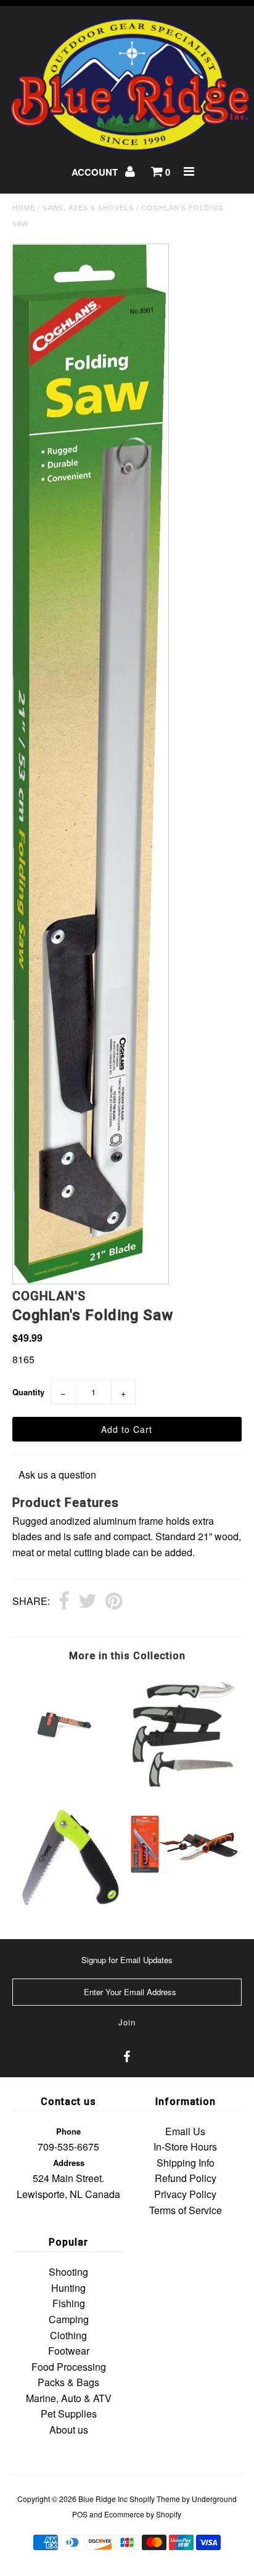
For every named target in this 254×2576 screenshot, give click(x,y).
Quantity (28, 1392)
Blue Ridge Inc (103, 2499)
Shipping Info (186, 2163)
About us (69, 2430)
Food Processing (69, 2367)
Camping (69, 2319)
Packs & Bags (68, 2382)
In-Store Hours (185, 2147)
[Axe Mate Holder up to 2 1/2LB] (70, 1780)
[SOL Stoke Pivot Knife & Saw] (184, 1890)
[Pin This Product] (114, 1602)
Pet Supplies (69, 2414)
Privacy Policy (185, 2194)
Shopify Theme (155, 2499)
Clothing (68, 2335)
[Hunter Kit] (184, 1786)
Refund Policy (186, 2178)
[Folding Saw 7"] (70, 1906)
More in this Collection (127, 1656)
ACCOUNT (96, 172)
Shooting (68, 2272)
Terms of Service (186, 2210)
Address (69, 2163)
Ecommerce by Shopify (143, 2514)
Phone (68, 2131)
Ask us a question (57, 1475)
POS (80, 2514)
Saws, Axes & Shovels (88, 207)
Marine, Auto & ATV (69, 2398)
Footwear (69, 2351)
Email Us (185, 2131)
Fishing (69, 2303)
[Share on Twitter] (88, 1602)
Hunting (68, 2288)
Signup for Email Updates (127, 1960)
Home (24, 207)
